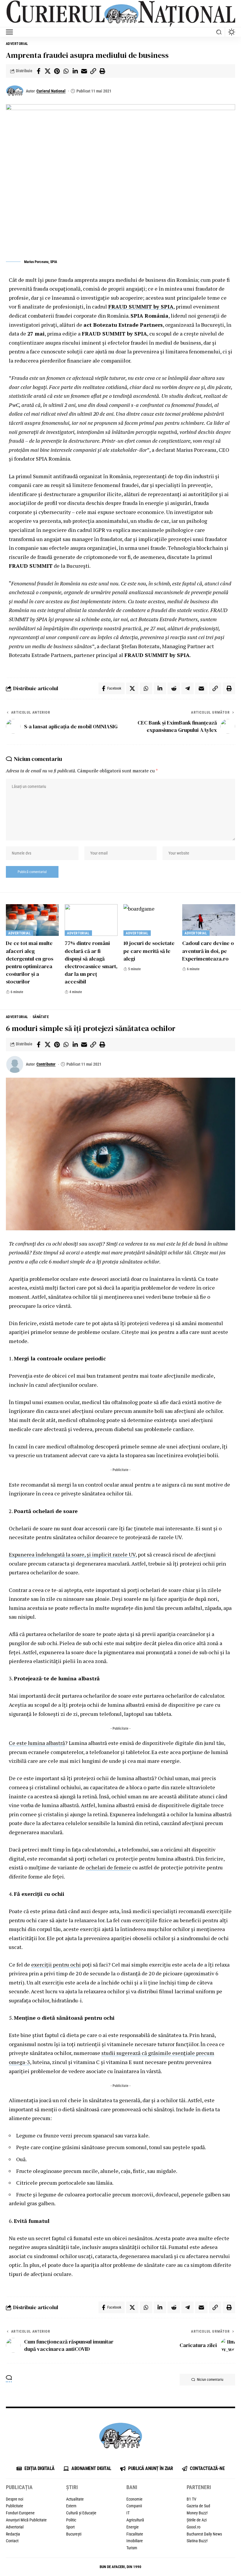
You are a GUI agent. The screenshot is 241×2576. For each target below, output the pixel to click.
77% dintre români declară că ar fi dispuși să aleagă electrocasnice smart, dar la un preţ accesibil (91, 962)
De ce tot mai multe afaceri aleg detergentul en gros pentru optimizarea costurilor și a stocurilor (30, 962)
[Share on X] (48, 71)
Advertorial (17, 44)
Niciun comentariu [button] (210, 2380)
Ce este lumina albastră (37, 1743)
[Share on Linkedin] (75, 71)
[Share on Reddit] (174, 688)
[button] (11, 32)
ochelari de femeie (108, 1867)
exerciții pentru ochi (56, 1965)
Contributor (46, 1064)
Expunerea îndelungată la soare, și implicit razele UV (72, 1554)
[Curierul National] (120, 14)
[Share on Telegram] (188, 688)
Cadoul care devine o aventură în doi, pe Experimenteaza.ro (208, 951)
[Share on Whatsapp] (66, 71)
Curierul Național (51, 91)
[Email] (84, 71)
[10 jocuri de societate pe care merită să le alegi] (150, 920)
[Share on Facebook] (39, 71)
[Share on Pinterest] (57, 71)
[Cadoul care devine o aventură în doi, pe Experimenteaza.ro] (209, 920)
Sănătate (41, 1017)
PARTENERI (199, 2487)
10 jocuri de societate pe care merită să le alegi (149, 951)
